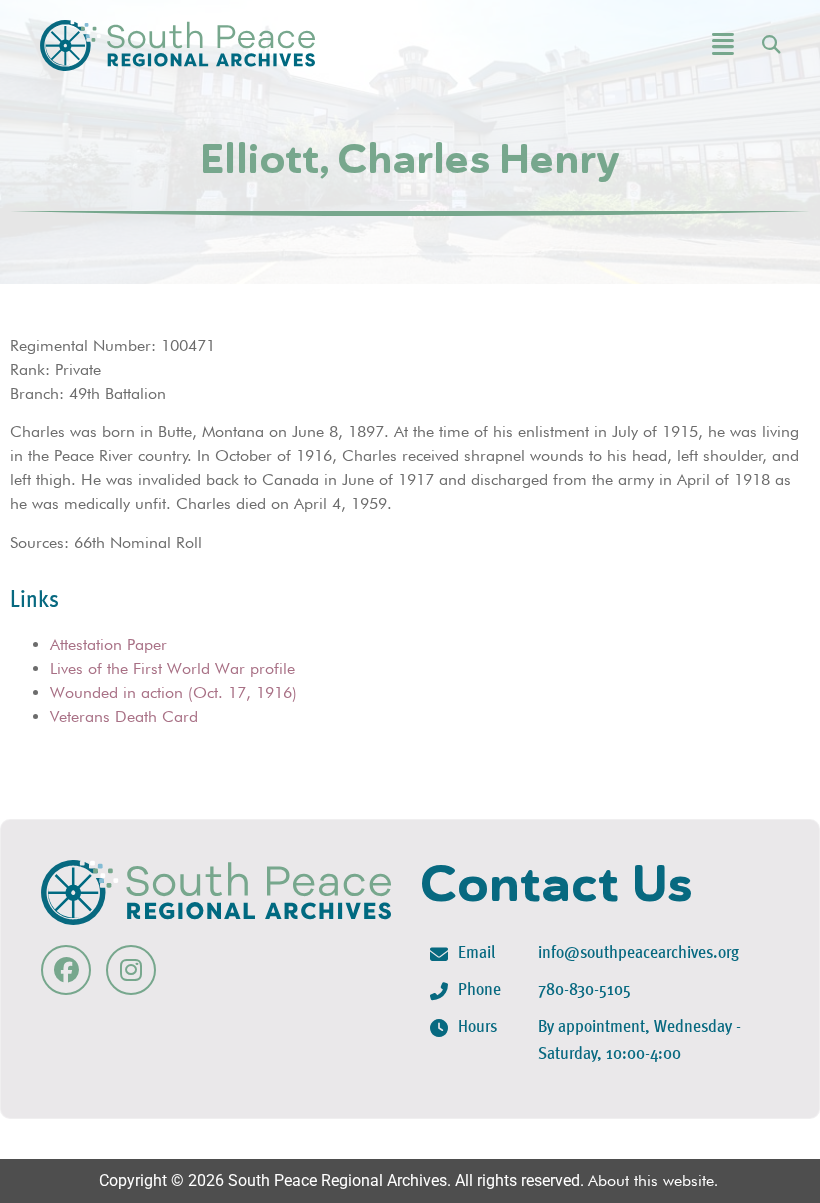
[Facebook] (66, 970)
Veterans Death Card (124, 716)
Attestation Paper (108, 644)
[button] (668, 45)
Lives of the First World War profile (172, 668)
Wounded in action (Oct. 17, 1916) (173, 692)
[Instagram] (131, 970)
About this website (651, 1180)
